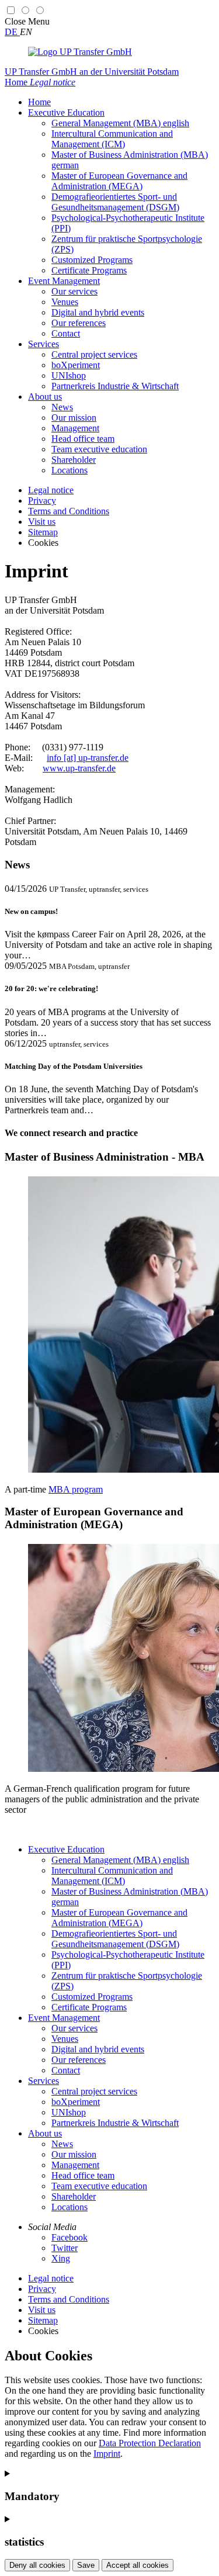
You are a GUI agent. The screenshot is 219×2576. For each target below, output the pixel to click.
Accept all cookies (138, 2565)
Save (86, 2565)
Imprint (107, 2454)
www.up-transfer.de (79, 768)
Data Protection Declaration (150, 2443)
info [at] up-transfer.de (88, 758)
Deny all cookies (37, 2565)
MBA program (76, 1489)
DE (12, 32)
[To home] (80, 52)
